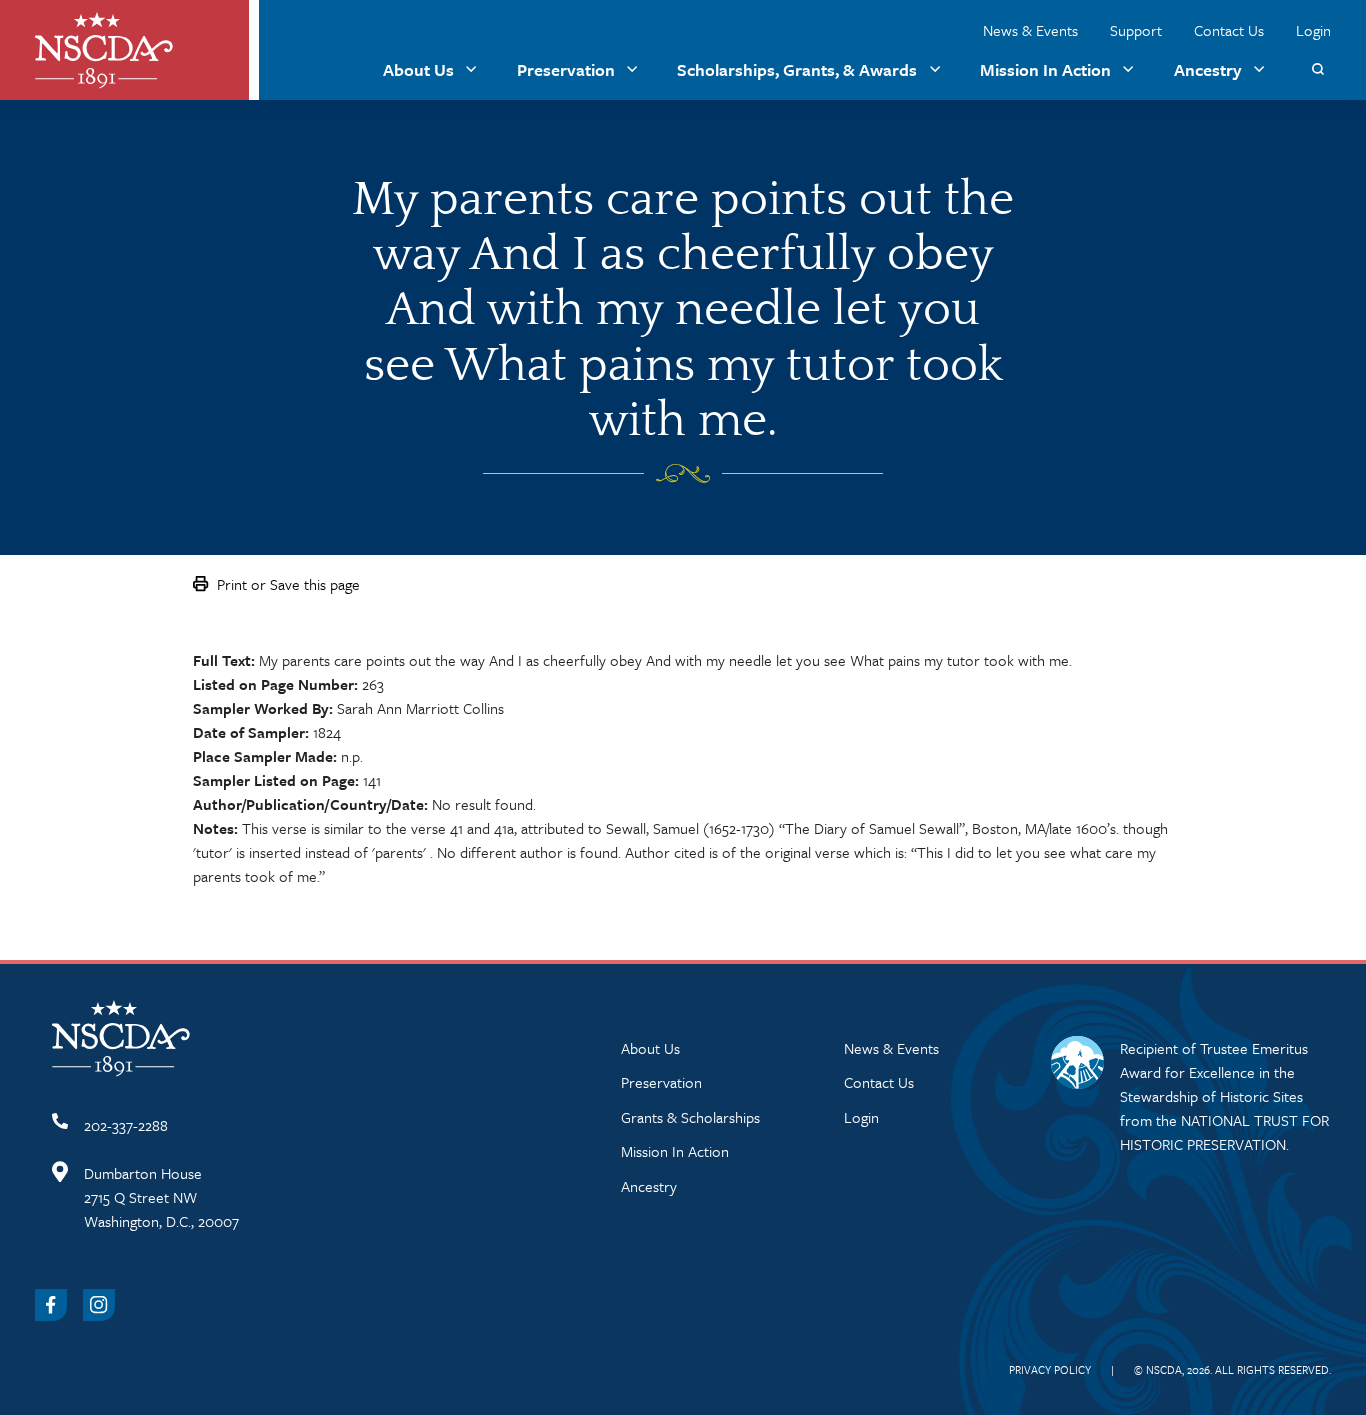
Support (1136, 30)
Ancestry (1208, 69)
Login (1313, 30)
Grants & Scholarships (690, 1117)
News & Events (1030, 30)
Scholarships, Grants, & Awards (797, 69)
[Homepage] (104, 50)
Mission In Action (1045, 69)
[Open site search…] (1317, 69)
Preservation (566, 69)
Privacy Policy (1050, 1369)
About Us (418, 69)
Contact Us (1229, 30)
